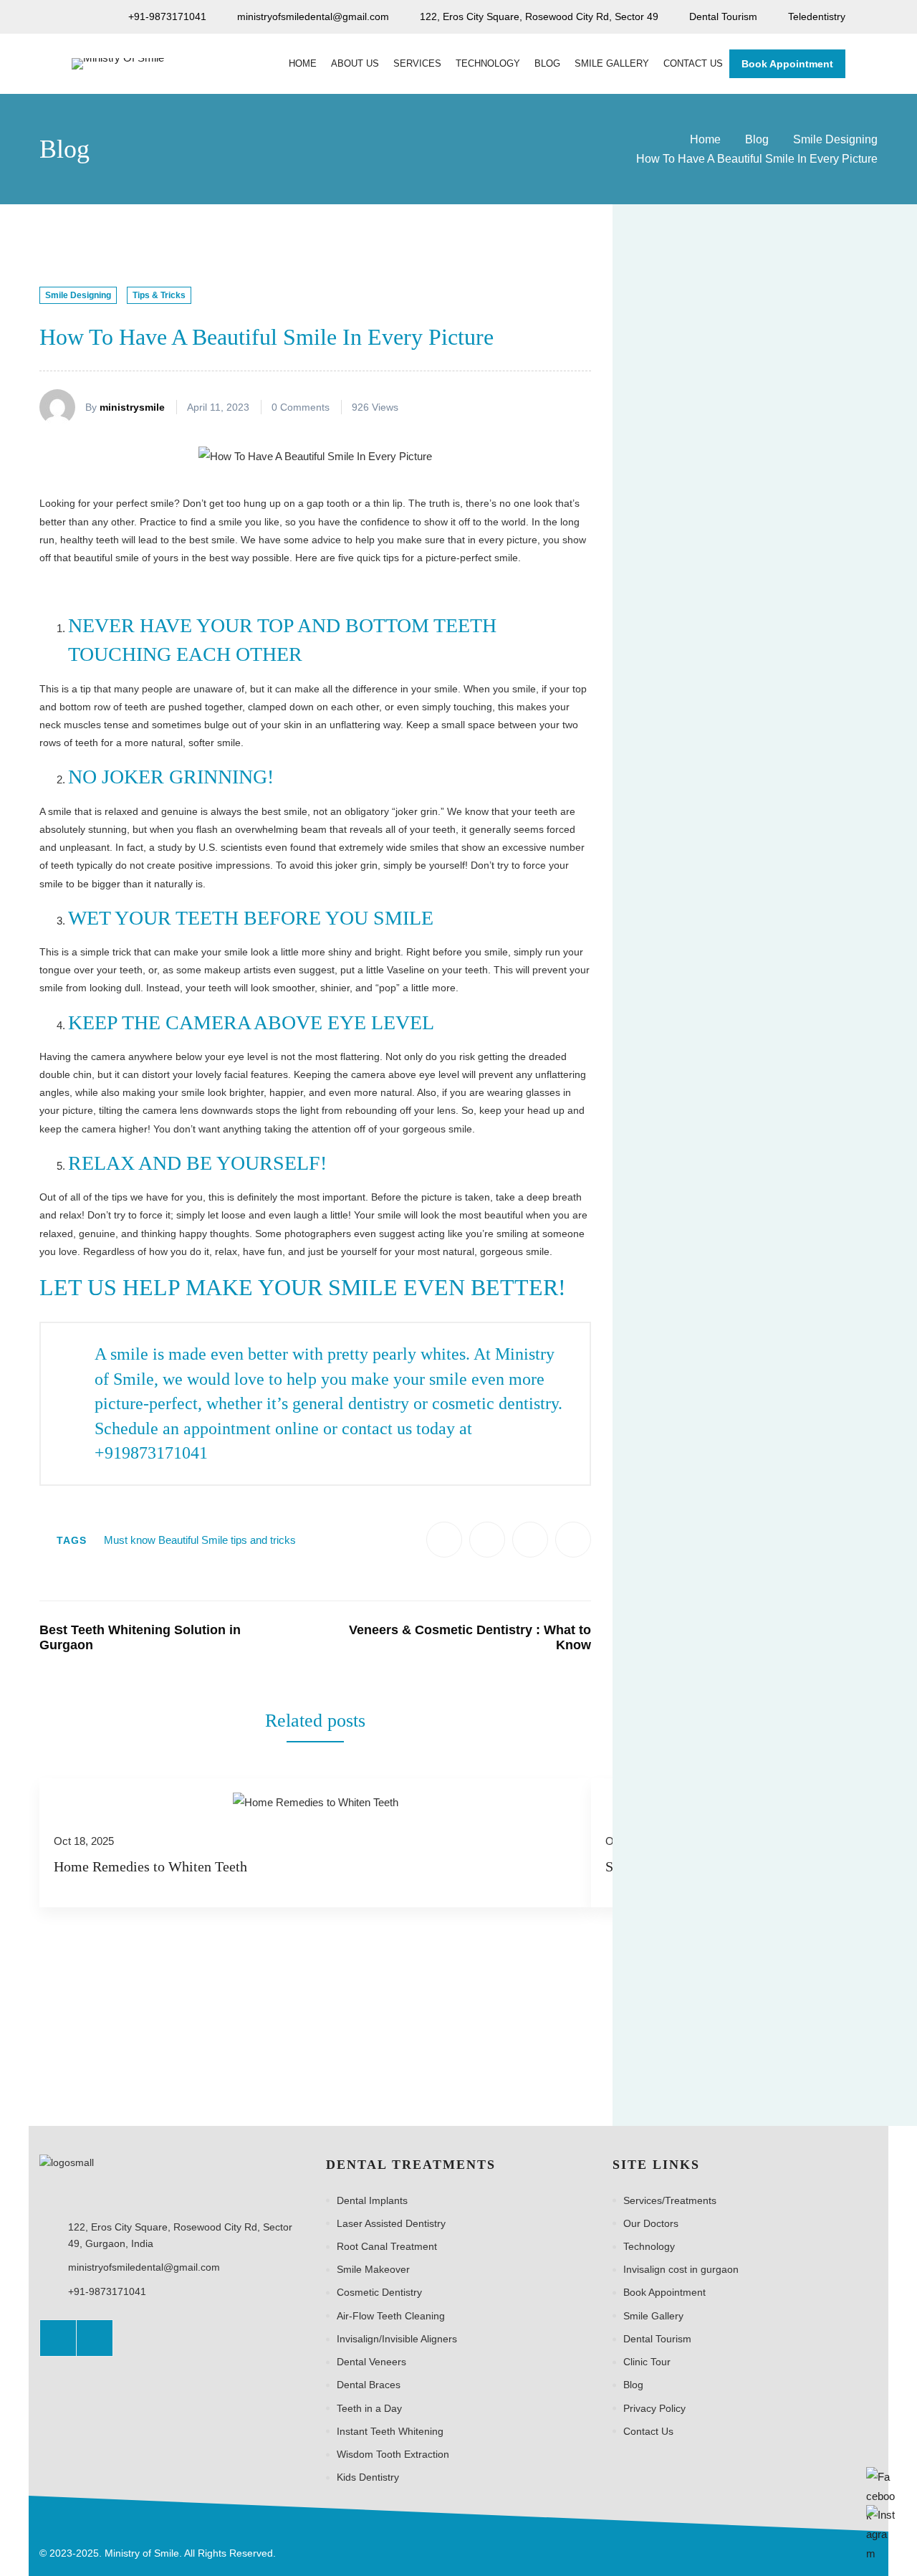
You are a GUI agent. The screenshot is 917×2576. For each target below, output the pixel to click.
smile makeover (833, 1888)
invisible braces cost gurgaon (707, 1533)
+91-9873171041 (107, 2291)
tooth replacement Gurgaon (704, 1976)
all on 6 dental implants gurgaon (714, 943)
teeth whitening (806, 1947)
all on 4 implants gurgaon (698, 913)
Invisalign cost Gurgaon (695, 1445)
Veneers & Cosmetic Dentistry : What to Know (470, 1638)
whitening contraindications (702, 2036)
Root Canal (843, 1858)
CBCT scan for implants (695, 1150)
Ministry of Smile (678, 1622)
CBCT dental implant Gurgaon (710, 1120)
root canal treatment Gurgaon (709, 1888)
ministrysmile (132, 407)
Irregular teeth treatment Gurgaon (718, 1593)
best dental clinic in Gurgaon (706, 1002)
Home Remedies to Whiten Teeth (150, 1866)
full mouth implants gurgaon (704, 1327)
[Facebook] (444, 1540)
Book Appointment (787, 64)
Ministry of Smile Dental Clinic (708, 1651)
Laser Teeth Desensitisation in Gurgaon (813, 638)
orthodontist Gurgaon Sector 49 (713, 1770)
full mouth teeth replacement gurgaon (726, 1356)
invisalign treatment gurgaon (706, 1474)
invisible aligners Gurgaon (700, 1504)
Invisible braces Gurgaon (698, 1563)
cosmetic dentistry (810, 1208)
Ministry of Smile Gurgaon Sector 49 (723, 1710)
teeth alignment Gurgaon (698, 1917)
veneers (814, 2005)
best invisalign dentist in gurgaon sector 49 (738, 1061)
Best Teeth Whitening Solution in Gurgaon (140, 1638)
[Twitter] (487, 1540)
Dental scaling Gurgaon (695, 1268)
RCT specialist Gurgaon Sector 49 (719, 1858)
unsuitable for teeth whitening (708, 2005)
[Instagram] (95, 2338)
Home (705, 139)
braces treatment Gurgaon (701, 1091)
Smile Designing (835, 139)
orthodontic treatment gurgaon (710, 1740)
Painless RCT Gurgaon (693, 1799)
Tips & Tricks (159, 295)
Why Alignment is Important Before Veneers (812, 519)
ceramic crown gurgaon (695, 1179)
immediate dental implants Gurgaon (722, 1385)
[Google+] (530, 1540)
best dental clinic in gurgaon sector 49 (727, 1031)
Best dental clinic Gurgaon (701, 973)
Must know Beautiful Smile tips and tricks (200, 1540)
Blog (757, 139)
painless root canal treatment (707, 1828)
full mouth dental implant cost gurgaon (728, 1297)
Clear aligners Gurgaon (694, 1208)
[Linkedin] (573, 1540)
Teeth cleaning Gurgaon (696, 1947)
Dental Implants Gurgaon (698, 1238)
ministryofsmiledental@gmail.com (144, 2267)
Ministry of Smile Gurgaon (700, 1681)
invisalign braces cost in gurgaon (715, 1416)
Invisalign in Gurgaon (817, 1445)
